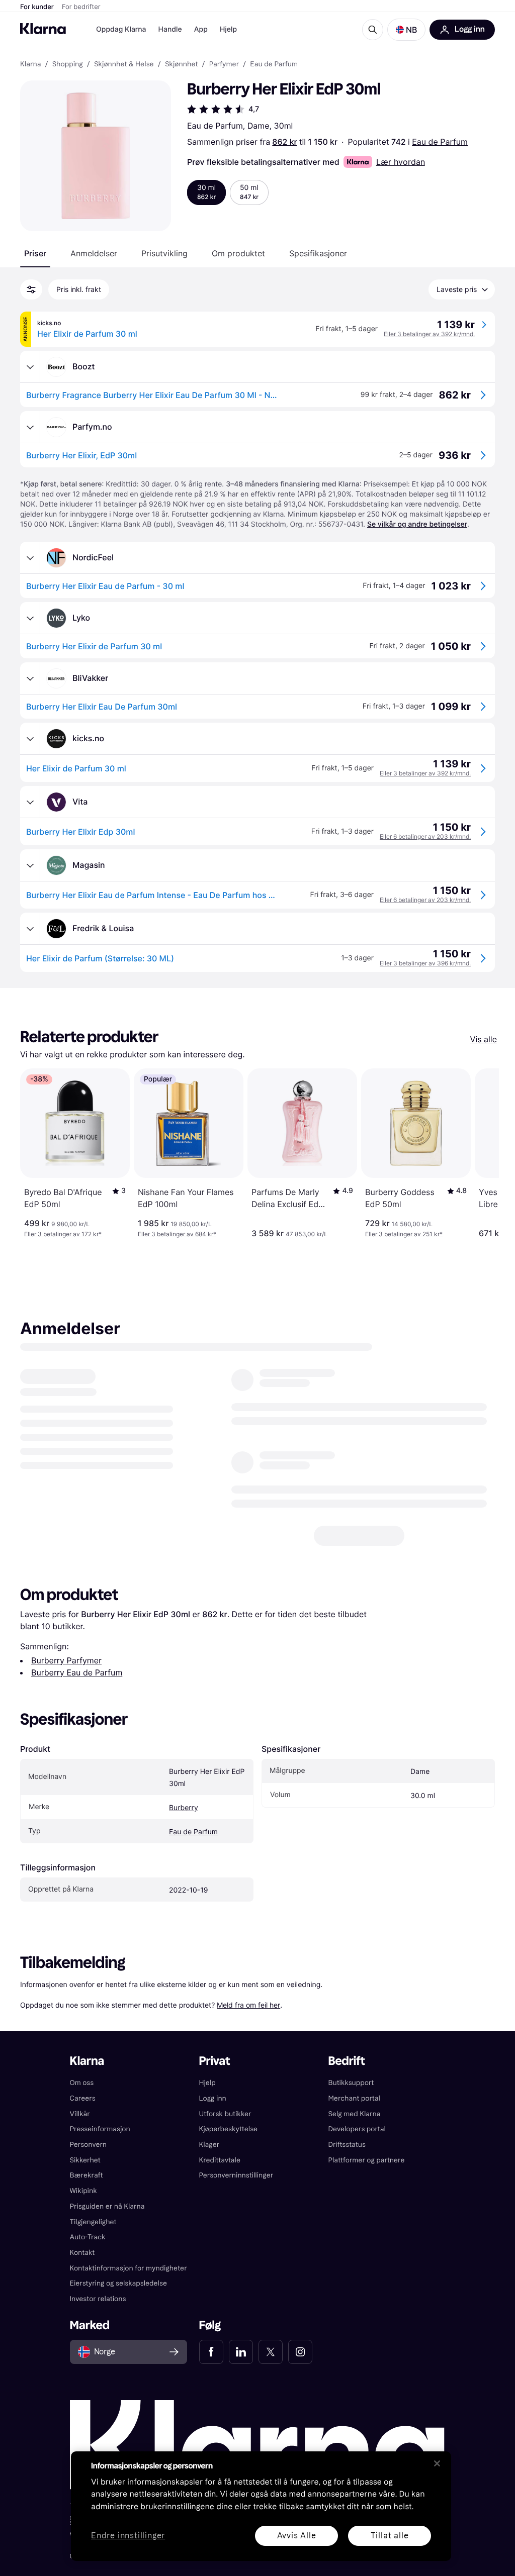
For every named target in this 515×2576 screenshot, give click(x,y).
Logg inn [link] (213, 2098)
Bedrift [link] (346, 2061)
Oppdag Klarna (121, 29)
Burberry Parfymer (66, 1649)
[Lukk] (437, 2463)
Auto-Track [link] (88, 2237)
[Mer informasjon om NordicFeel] (30, 558)
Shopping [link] (68, 64)
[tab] (35, 253)
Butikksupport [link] (351, 2083)
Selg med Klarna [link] (354, 2113)
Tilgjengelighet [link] (93, 2221)
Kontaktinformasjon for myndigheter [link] (128, 2268)
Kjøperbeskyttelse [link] (229, 2129)
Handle (170, 29)
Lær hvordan (401, 162)
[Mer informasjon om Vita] (30, 802)
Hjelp (228, 29)
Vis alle (484, 1039)
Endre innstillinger (128, 2536)
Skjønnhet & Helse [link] (124, 64)
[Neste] (481, 1153)
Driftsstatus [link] (347, 2145)
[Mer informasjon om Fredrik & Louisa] (30, 929)
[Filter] (31, 289)
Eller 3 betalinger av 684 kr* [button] (177, 1234)
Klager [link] (209, 2145)
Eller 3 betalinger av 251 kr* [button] (404, 1234)
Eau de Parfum (440, 142)
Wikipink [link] (83, 2191)
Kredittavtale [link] (220, 2160)
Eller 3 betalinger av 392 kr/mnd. (429, 334)
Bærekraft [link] (87, 2175)
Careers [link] (83, 2098)
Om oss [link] (82, 2083)
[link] (211, 2352)
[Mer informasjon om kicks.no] (30, 739)
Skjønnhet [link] (182, 64)
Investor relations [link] (98, 2299)
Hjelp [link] (207, 2083)
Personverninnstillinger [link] (236, 2175)
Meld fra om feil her (248, 1993)
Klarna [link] (30, 64)
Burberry (184, 1796)
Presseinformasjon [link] (100, 2129)
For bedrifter (81, 7)
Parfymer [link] (224, 64)
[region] (261, 2506)
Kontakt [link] (82, 2253)
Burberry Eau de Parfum (77, 1661)
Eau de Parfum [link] (274, 64)
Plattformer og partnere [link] (366, 2160)
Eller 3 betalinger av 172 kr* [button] (63, 1234)
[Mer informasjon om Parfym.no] (30, 427)
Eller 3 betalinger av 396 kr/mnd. (425, 963)
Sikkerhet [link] (85, 2160)
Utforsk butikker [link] (225, 2113)
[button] (406, 30)
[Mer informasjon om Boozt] (30, 367)
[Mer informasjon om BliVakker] (30, 678)
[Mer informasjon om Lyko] (30, 618)
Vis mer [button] (406, 1429)
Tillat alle (390, 2536)
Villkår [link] (80, 2113)
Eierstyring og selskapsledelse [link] (118, 2283)
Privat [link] (215, 2061)
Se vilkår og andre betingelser (417, 524)
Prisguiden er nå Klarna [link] (107, 2206)
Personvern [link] (89, 2145)
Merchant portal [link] (354, 2098)
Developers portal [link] (357, 2129)
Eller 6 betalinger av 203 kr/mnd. (425, 836)
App (201, 29)
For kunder (37, 7)
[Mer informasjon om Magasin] (30, 865)
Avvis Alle (297, 2536)
